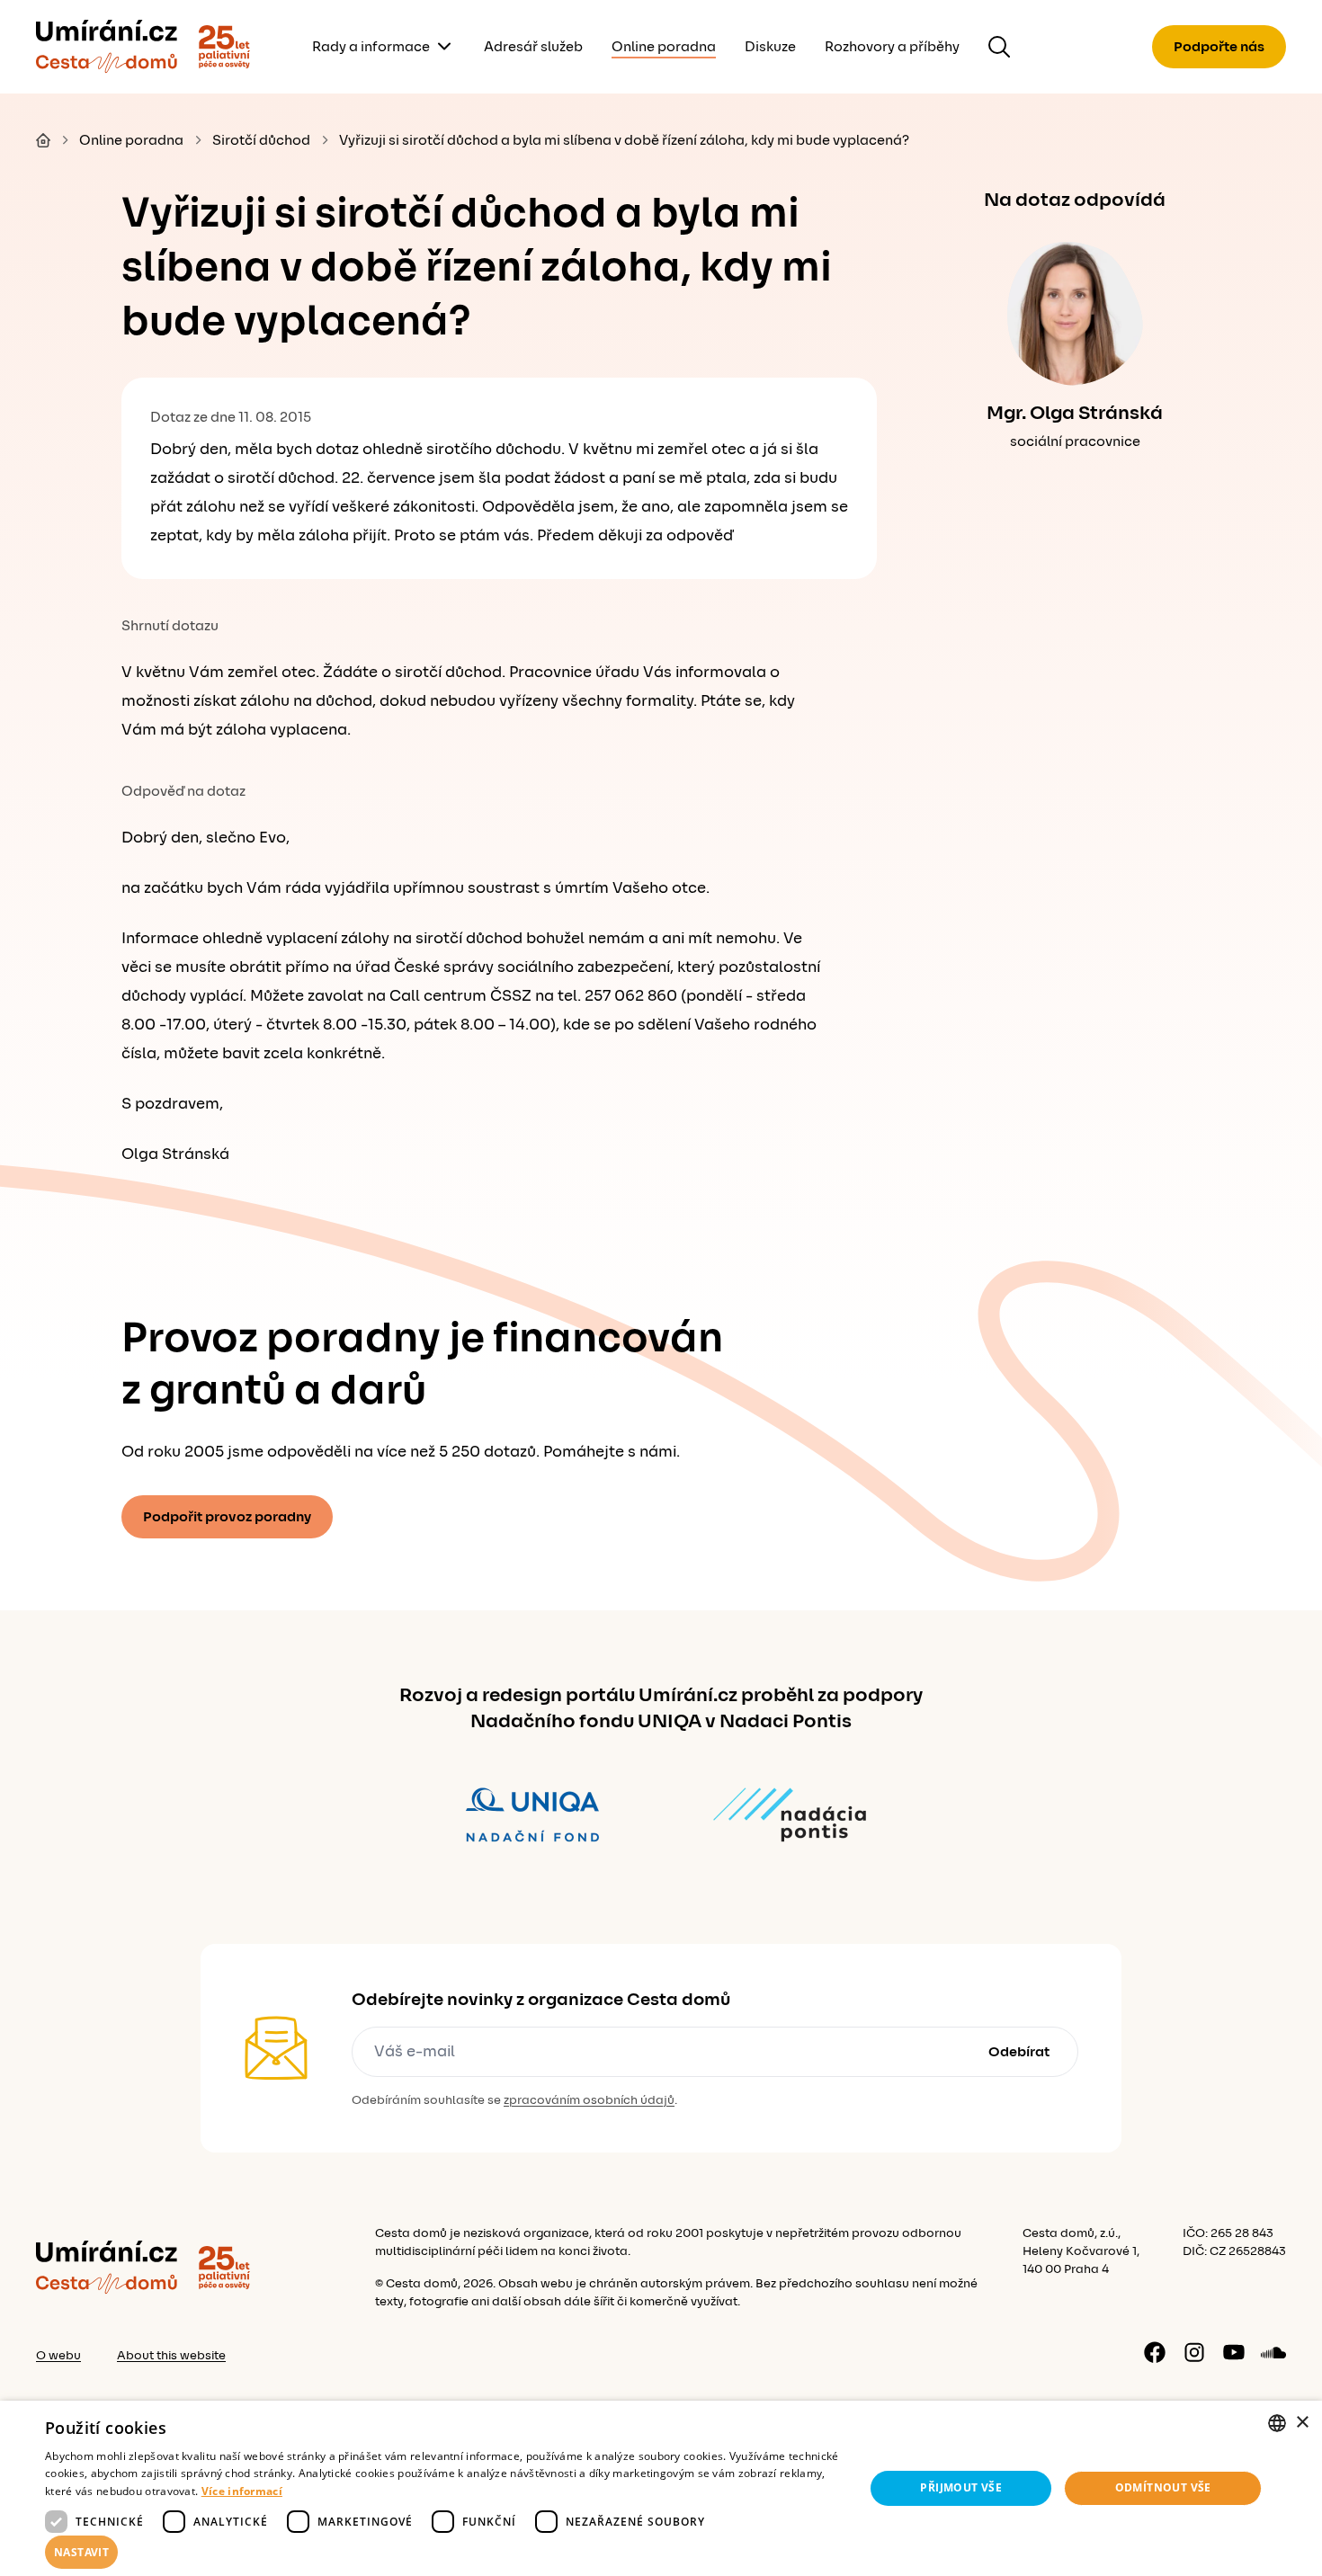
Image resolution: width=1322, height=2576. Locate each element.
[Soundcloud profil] (1273, 2352)
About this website (171, 2356)
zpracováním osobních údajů (589, 2100)
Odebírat (1019, 2052)
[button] (442, 2553)
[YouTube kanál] (1234, 2352)
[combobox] (1277, 2423)
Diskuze (770, 47)
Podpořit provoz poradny (227, 1517)
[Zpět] (107, 47)
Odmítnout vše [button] (1163, 2487)
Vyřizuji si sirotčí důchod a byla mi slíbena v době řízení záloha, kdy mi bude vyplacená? (624, 140)
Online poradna (664, 47)
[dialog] (661, 2488)
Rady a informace (371, 47)
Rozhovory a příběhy (892, 47)
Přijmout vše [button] (961, 2487)
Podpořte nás (1219, 47)
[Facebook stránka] (1155, 2352)
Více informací (242, 2491)
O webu (58, 2356)
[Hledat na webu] (999, 47)
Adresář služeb (533, 47)
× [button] (1302, 2423)
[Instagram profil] (1194, 2352)
